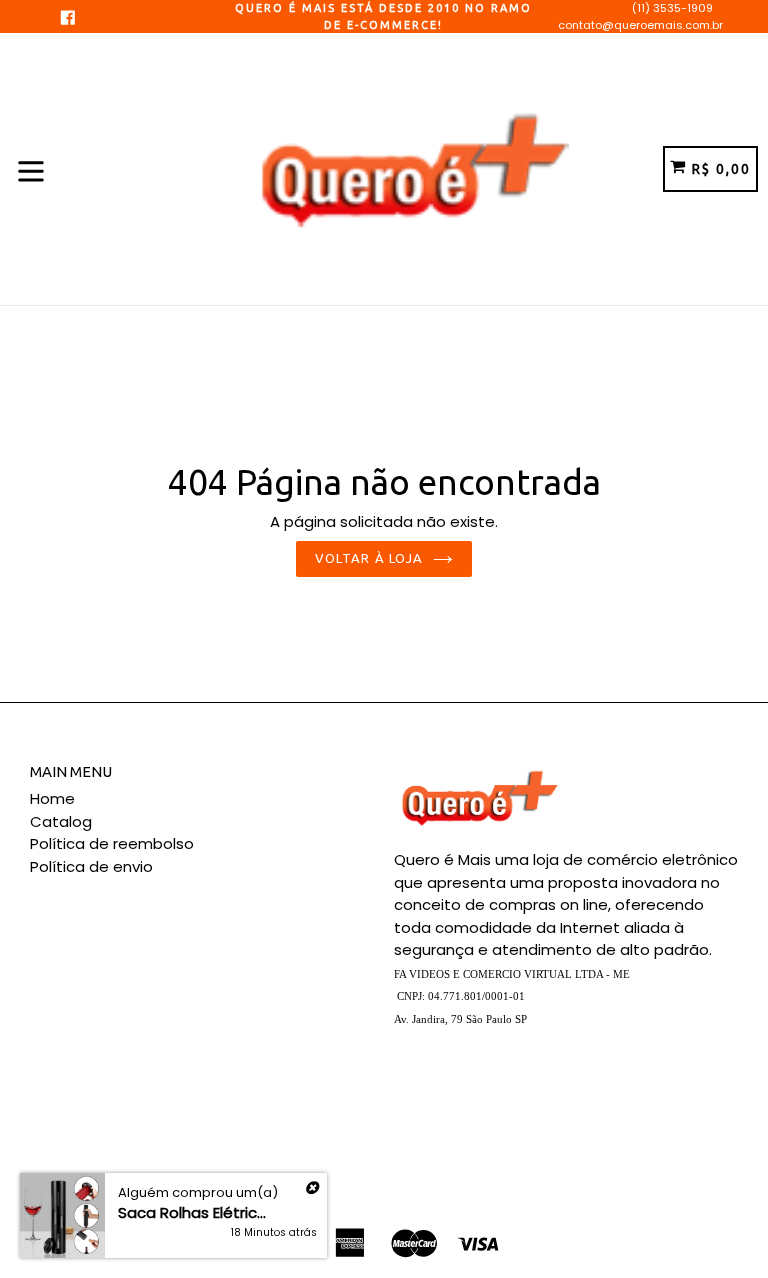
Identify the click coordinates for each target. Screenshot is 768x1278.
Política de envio (91, 866)
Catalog (61, 821)
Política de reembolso (112, 843)
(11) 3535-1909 (672, 8)
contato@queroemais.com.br (640, 25)
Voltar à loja (369, 558)
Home (52, 798)
